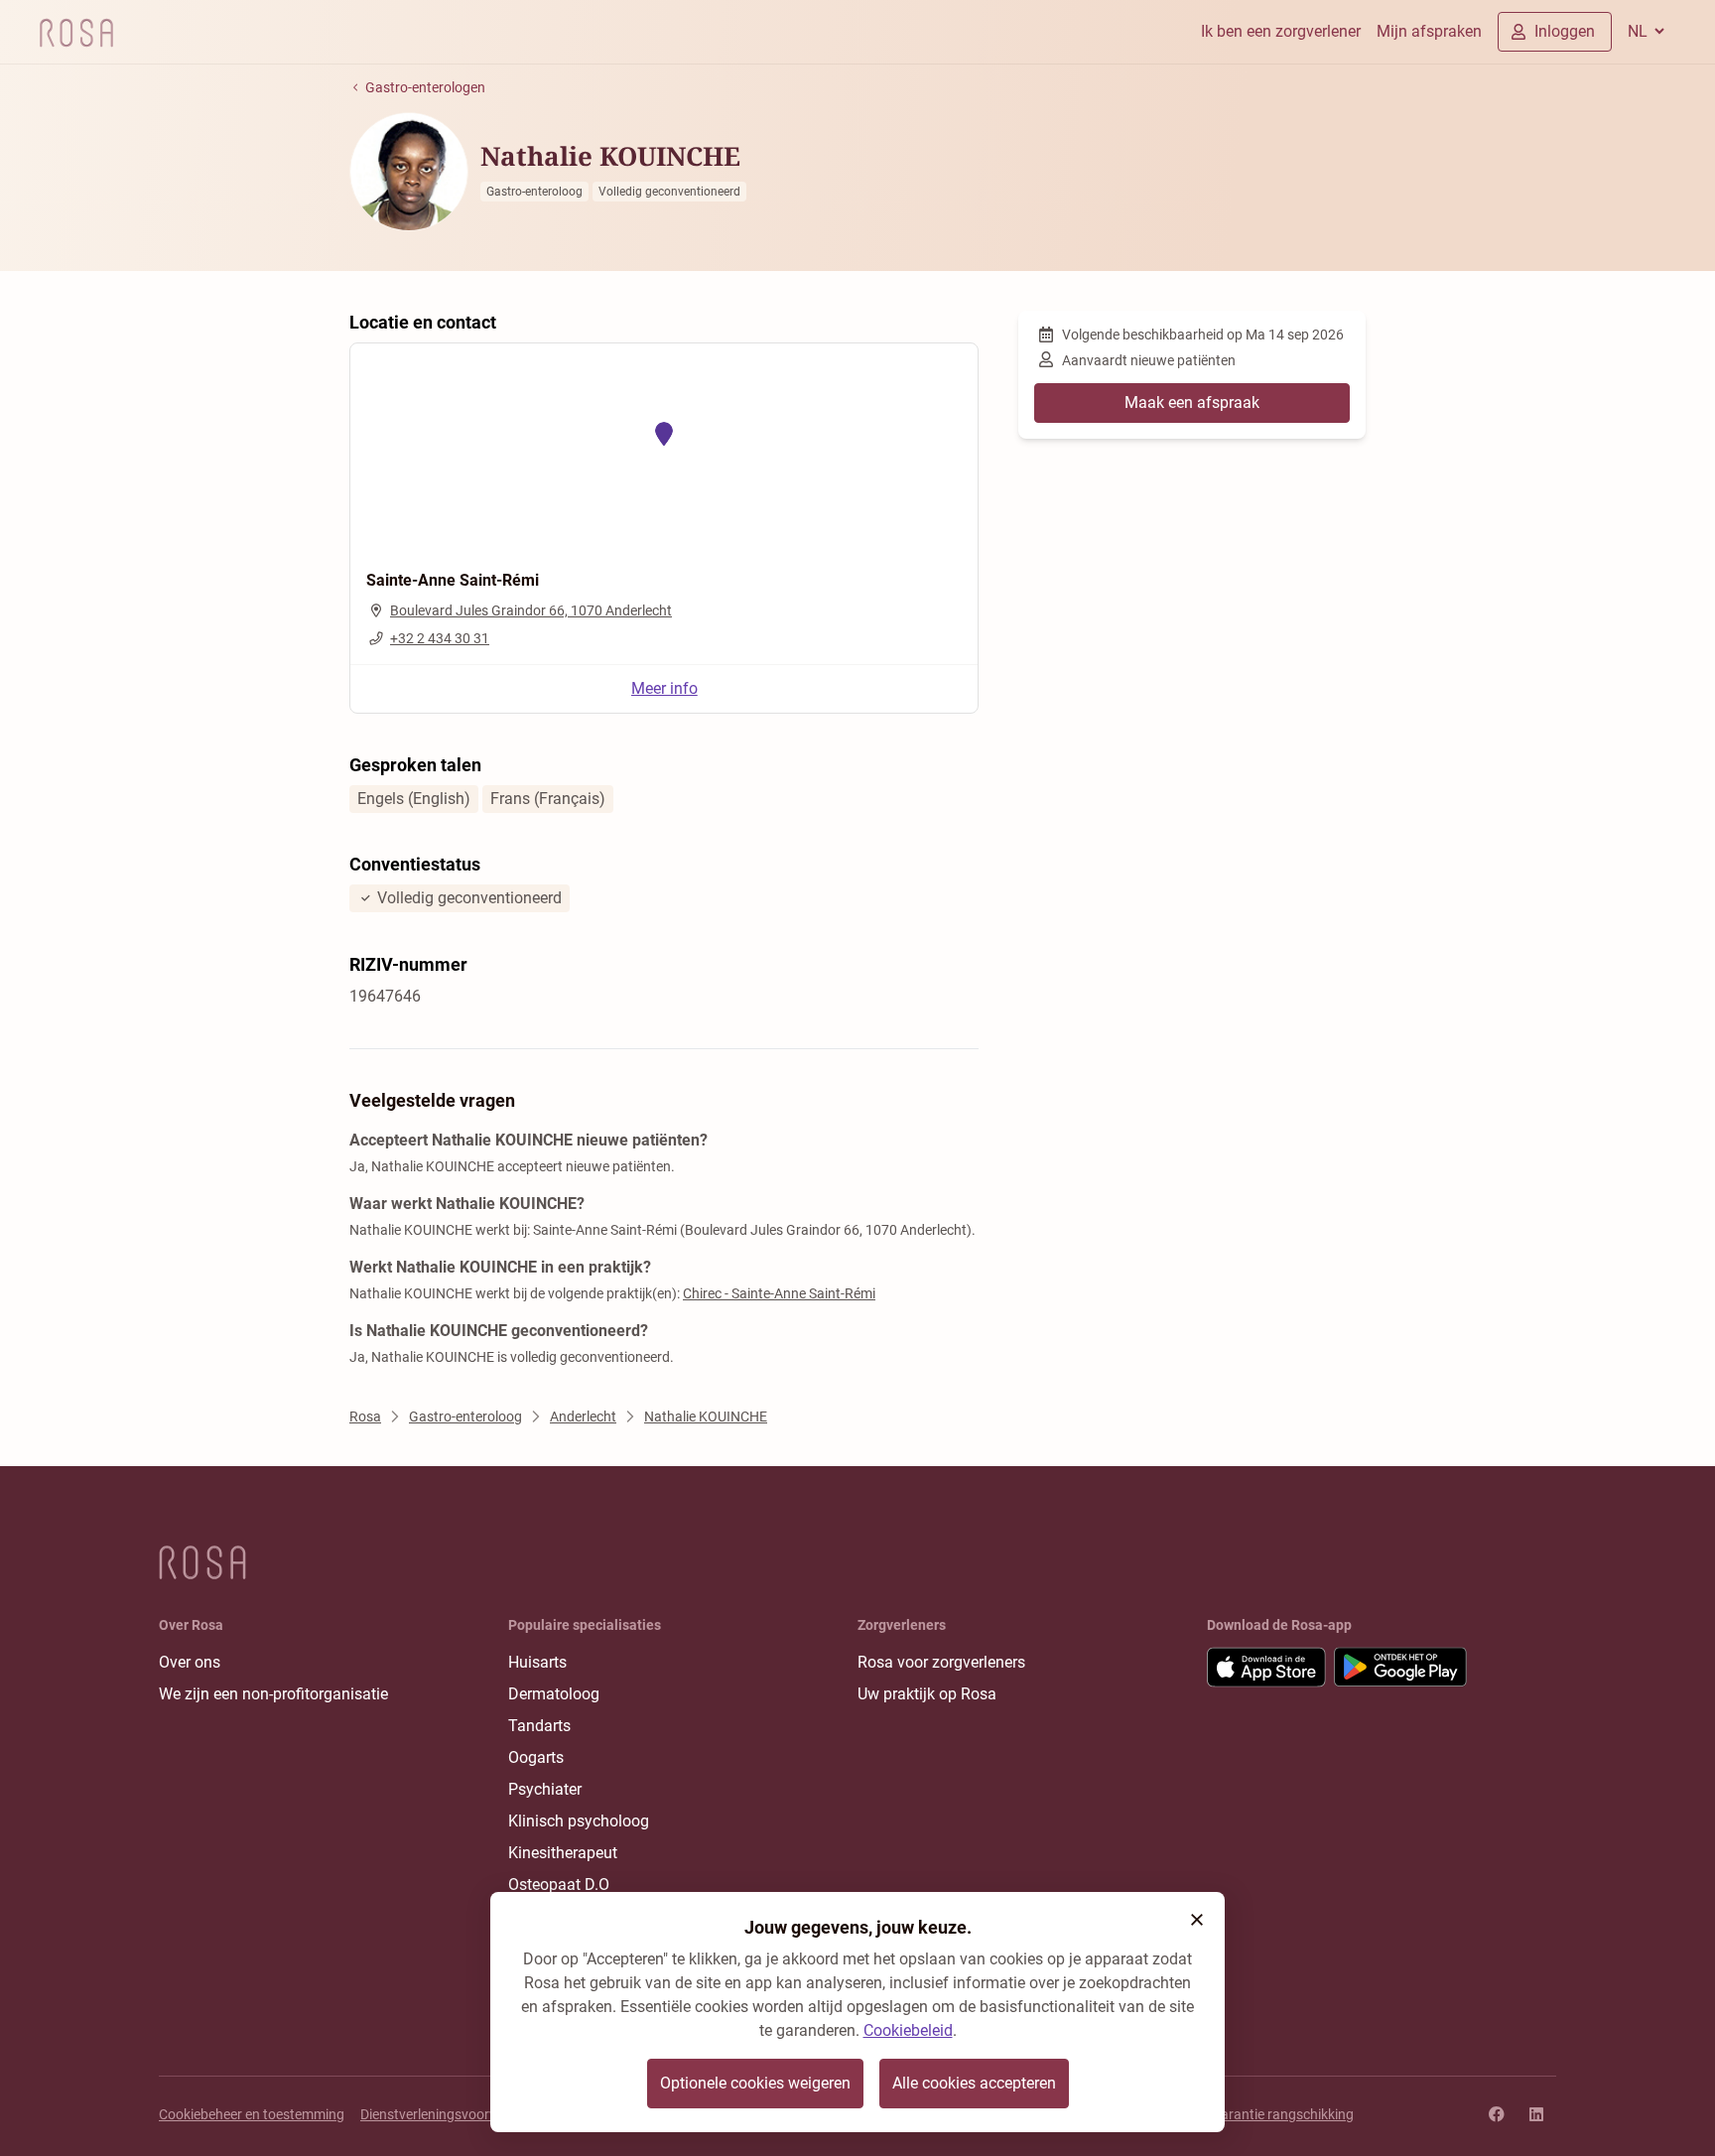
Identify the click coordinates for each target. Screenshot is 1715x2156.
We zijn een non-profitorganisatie (273, 1694)
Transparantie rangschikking (1266, 2114)
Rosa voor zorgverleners (941, 1662)
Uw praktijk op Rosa (927, 1694)
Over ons (190, 1662)
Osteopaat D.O (559, 1885)
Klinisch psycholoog (579, 1821)
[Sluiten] (1197, 1920)
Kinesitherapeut (563, 1853)
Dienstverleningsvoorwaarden (452, 2114)
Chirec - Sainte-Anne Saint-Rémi (779, 1293)
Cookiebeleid (908, 2030)
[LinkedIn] (1536, 2114)
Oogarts (536, 1757)
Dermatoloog (554, 1694)
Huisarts (537, 1662)
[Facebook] (1497, 2114)
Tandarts (539, 1726)
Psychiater (545, 1789)
